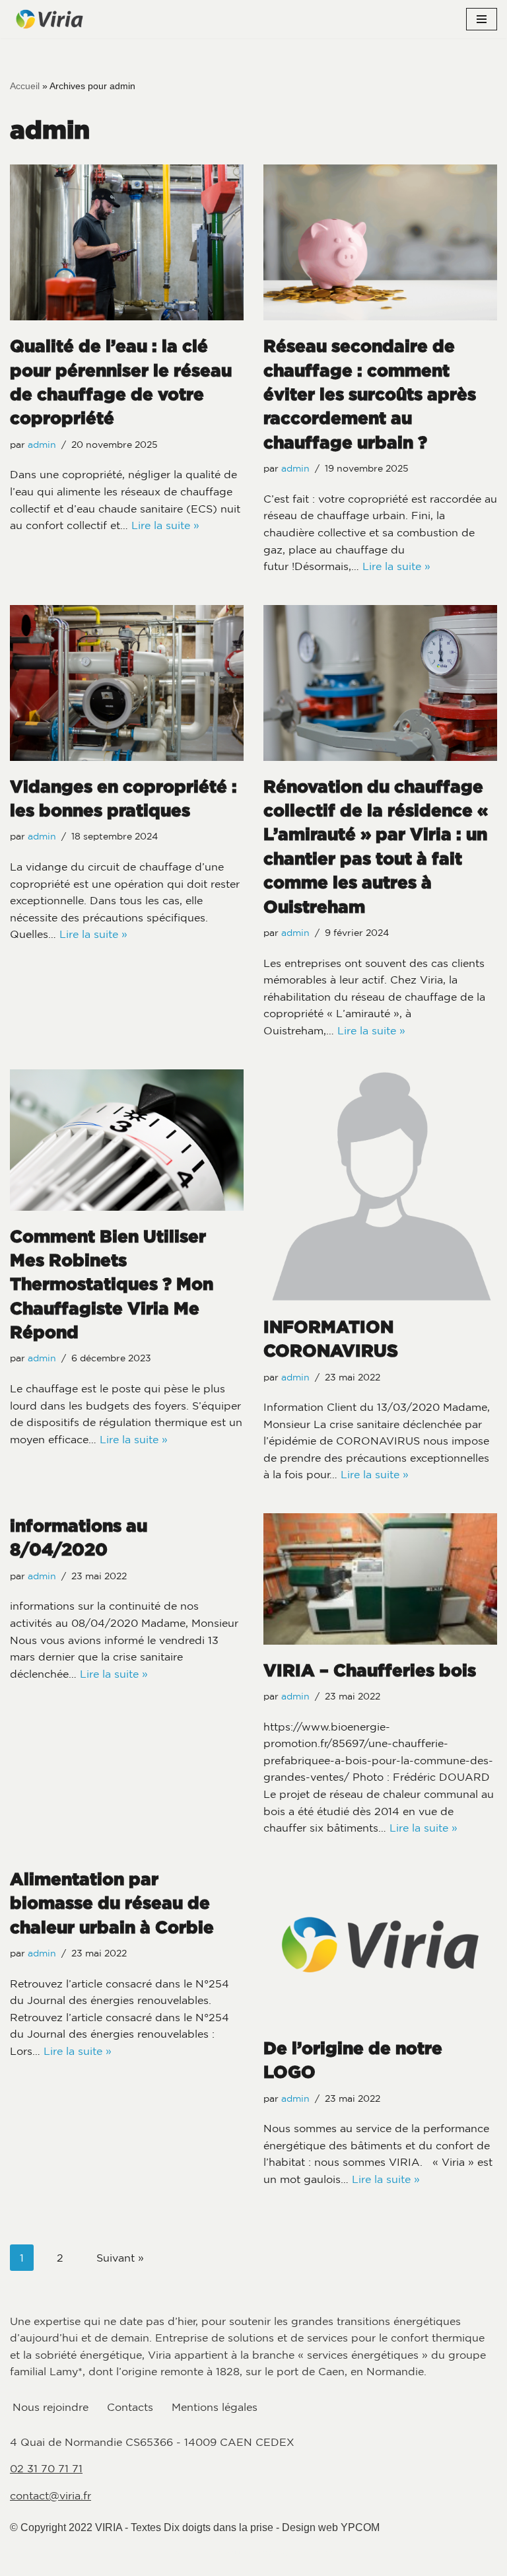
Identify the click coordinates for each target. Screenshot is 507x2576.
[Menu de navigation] (482, 19)
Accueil (25, 86)
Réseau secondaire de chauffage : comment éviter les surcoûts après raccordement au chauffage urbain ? (370, 394)
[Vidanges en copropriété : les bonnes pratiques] (127, 683)
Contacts (130, 2407)
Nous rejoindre (51, 2407)
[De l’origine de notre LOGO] (380, 1945)
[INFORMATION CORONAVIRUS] (380, 1185)
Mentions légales (215, 2407)
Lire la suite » (165, 525)
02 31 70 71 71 (46, 2468)
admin (42, 445)
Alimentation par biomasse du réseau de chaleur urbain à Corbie (112, 1903)
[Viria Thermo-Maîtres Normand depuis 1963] (50, 19)
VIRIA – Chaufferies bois (370, 1670)
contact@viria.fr (51, 2495)
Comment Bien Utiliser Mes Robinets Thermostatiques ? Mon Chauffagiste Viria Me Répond (112, 1284)
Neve (186, 2552)
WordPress (307, 2552)
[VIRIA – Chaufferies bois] (380, 1579)
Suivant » (120, 2258)
